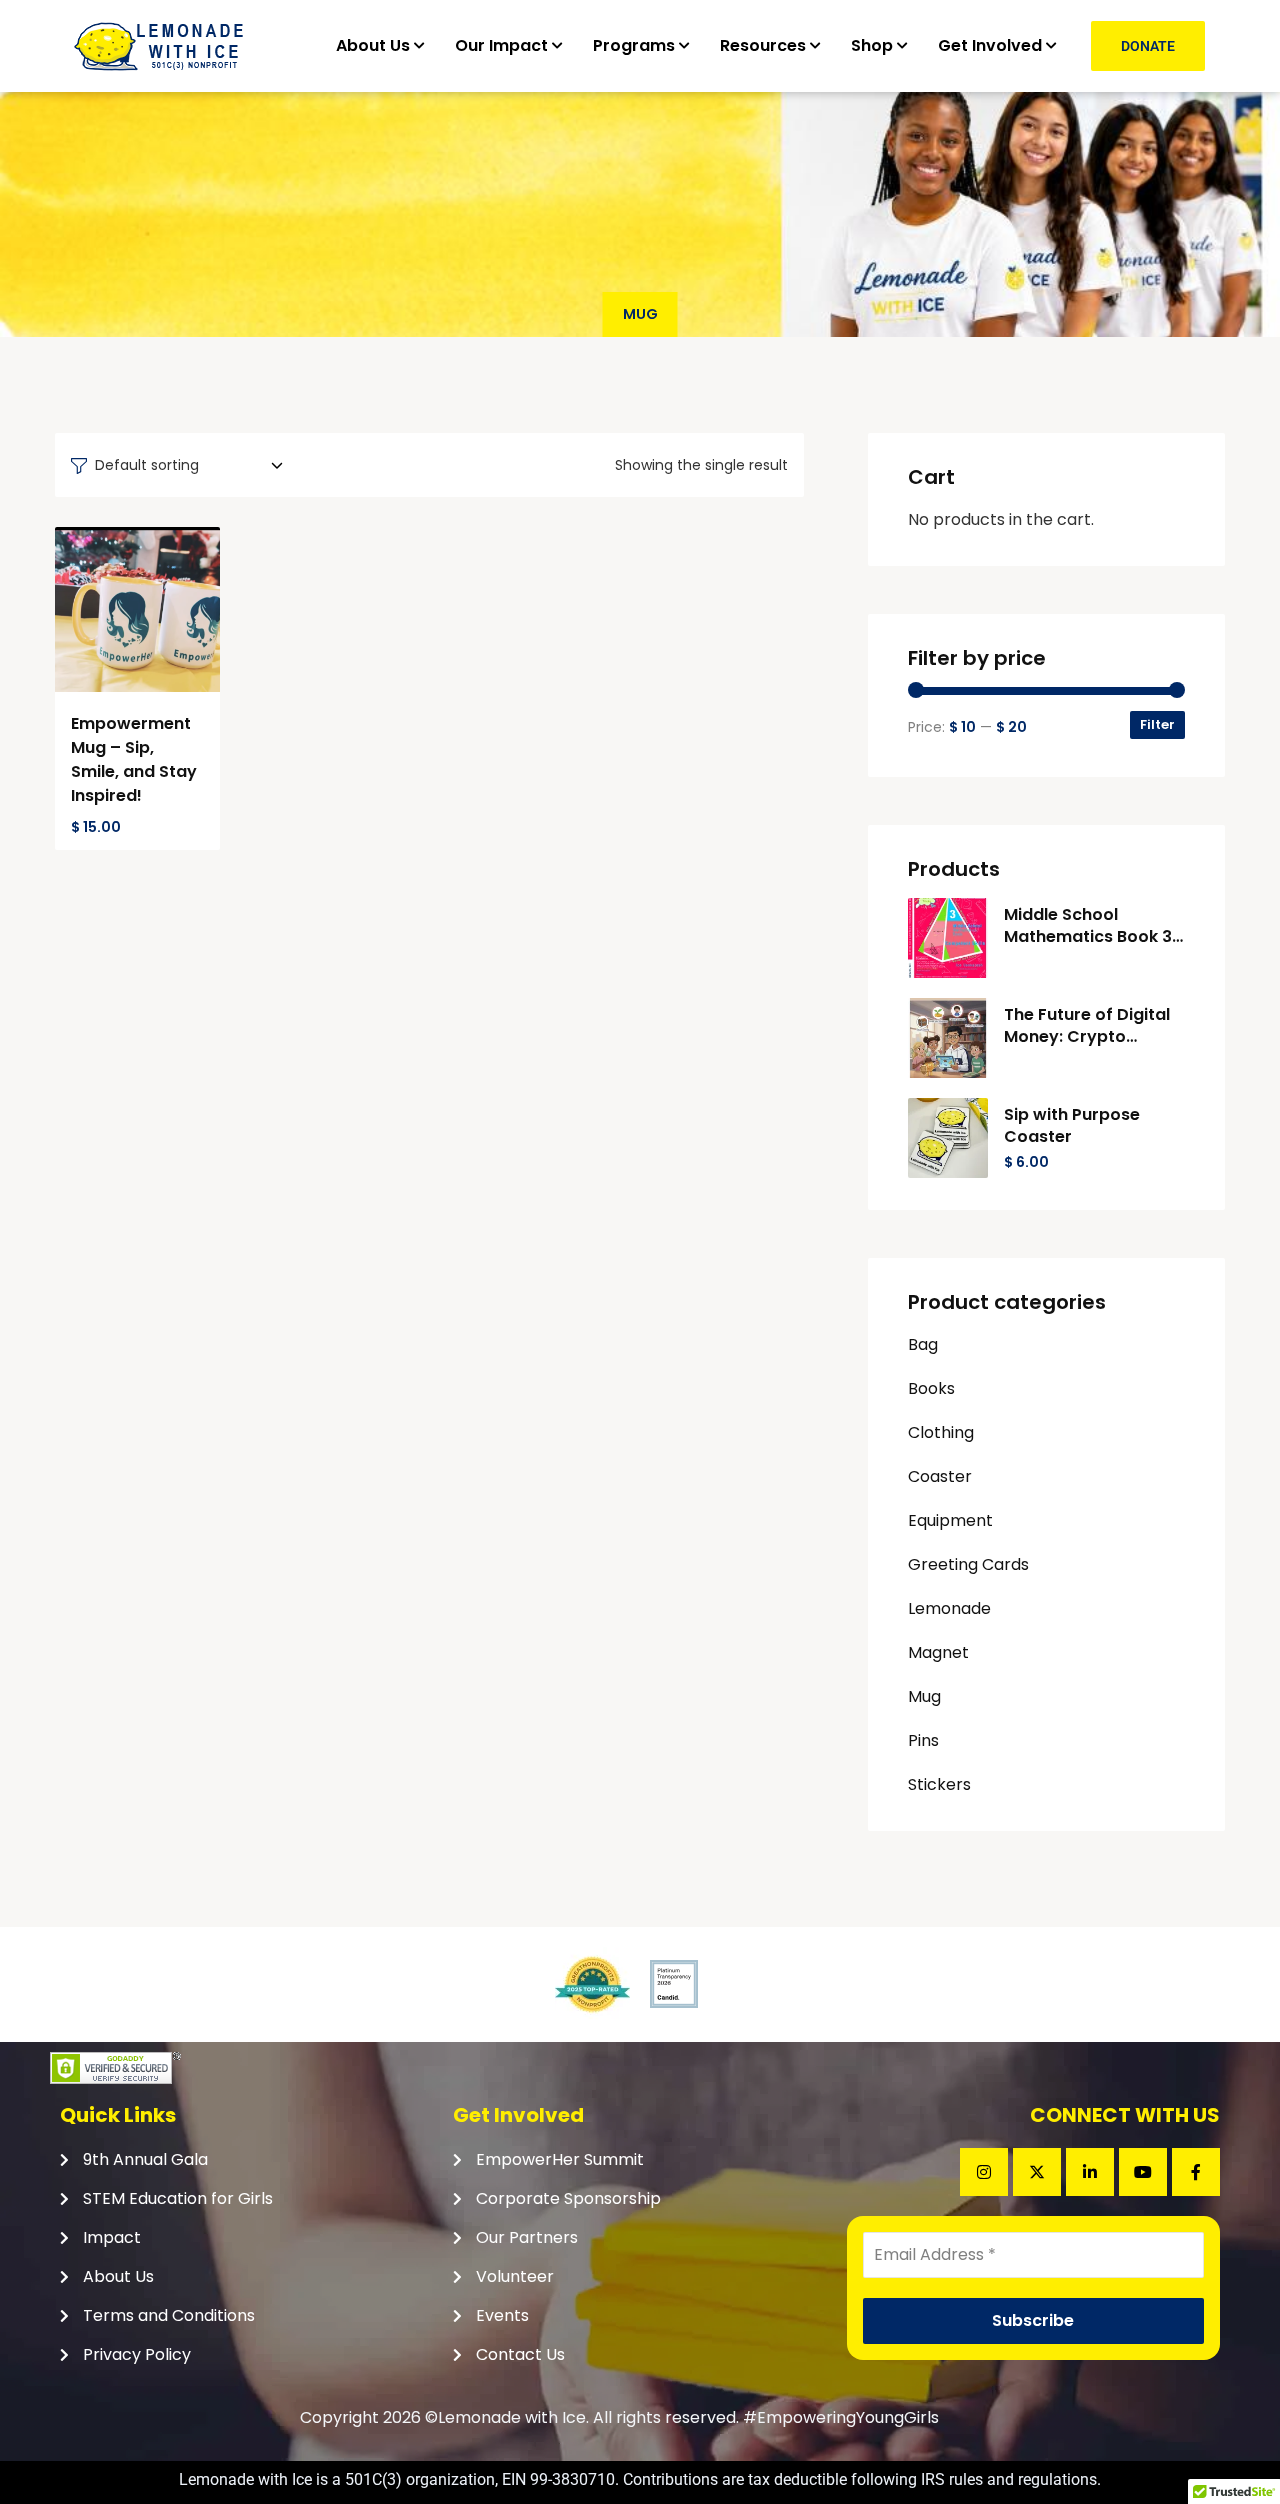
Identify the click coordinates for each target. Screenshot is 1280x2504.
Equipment (950, 1520)
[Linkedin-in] (1090, 2172)
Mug (924, 1696)
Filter (1157, 724)
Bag (923, 1344)
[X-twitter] (1037, 2172)
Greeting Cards (968, 1564)
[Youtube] (1143, 2172)
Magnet (938, 1652)
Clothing (941, 1432)
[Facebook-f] (1196, 2172)
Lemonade (949, 1608)
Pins (923, 1740)
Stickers (939, 1784)
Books (931, 1388)
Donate (1148, 46)
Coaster (940, 1476)
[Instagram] (984, 2172)
